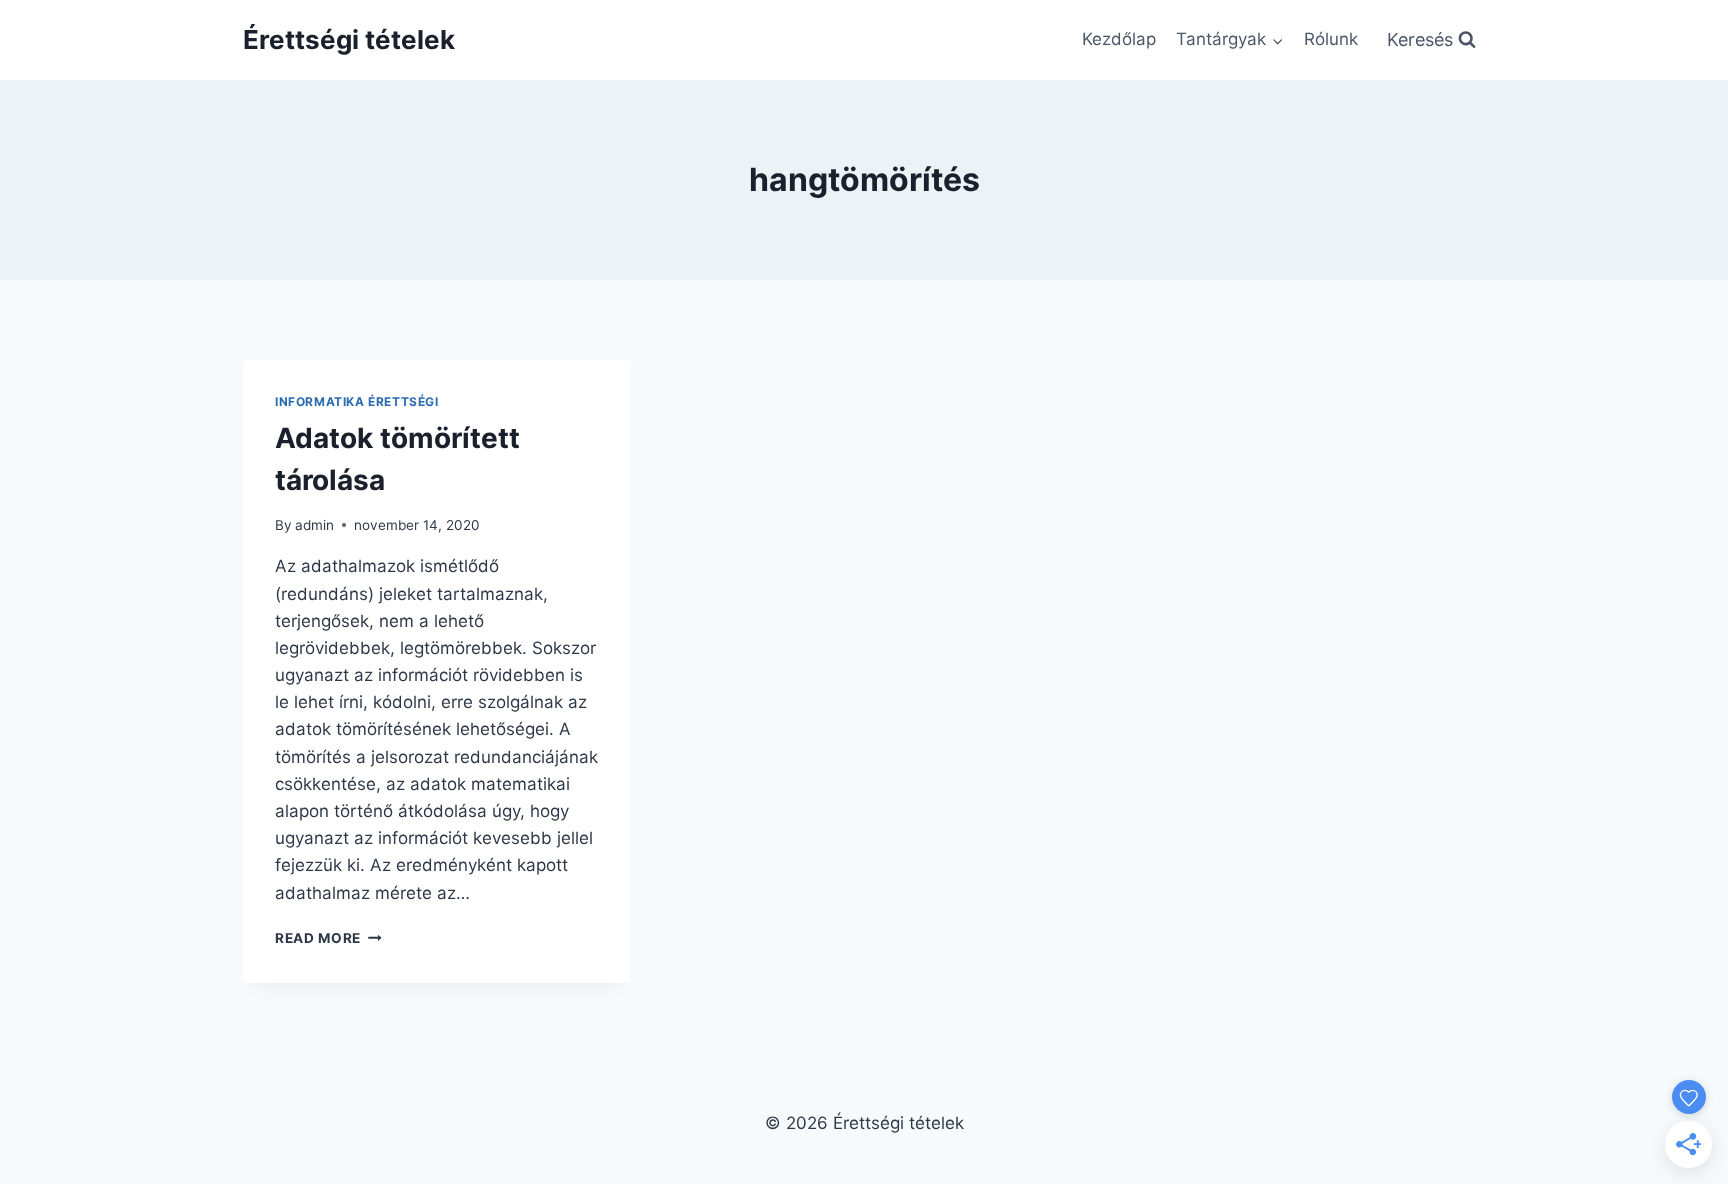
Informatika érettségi (357, 401)
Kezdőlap (1119, 39)
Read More (328, 938)
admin (314, 525)
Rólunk (1331, 39)
